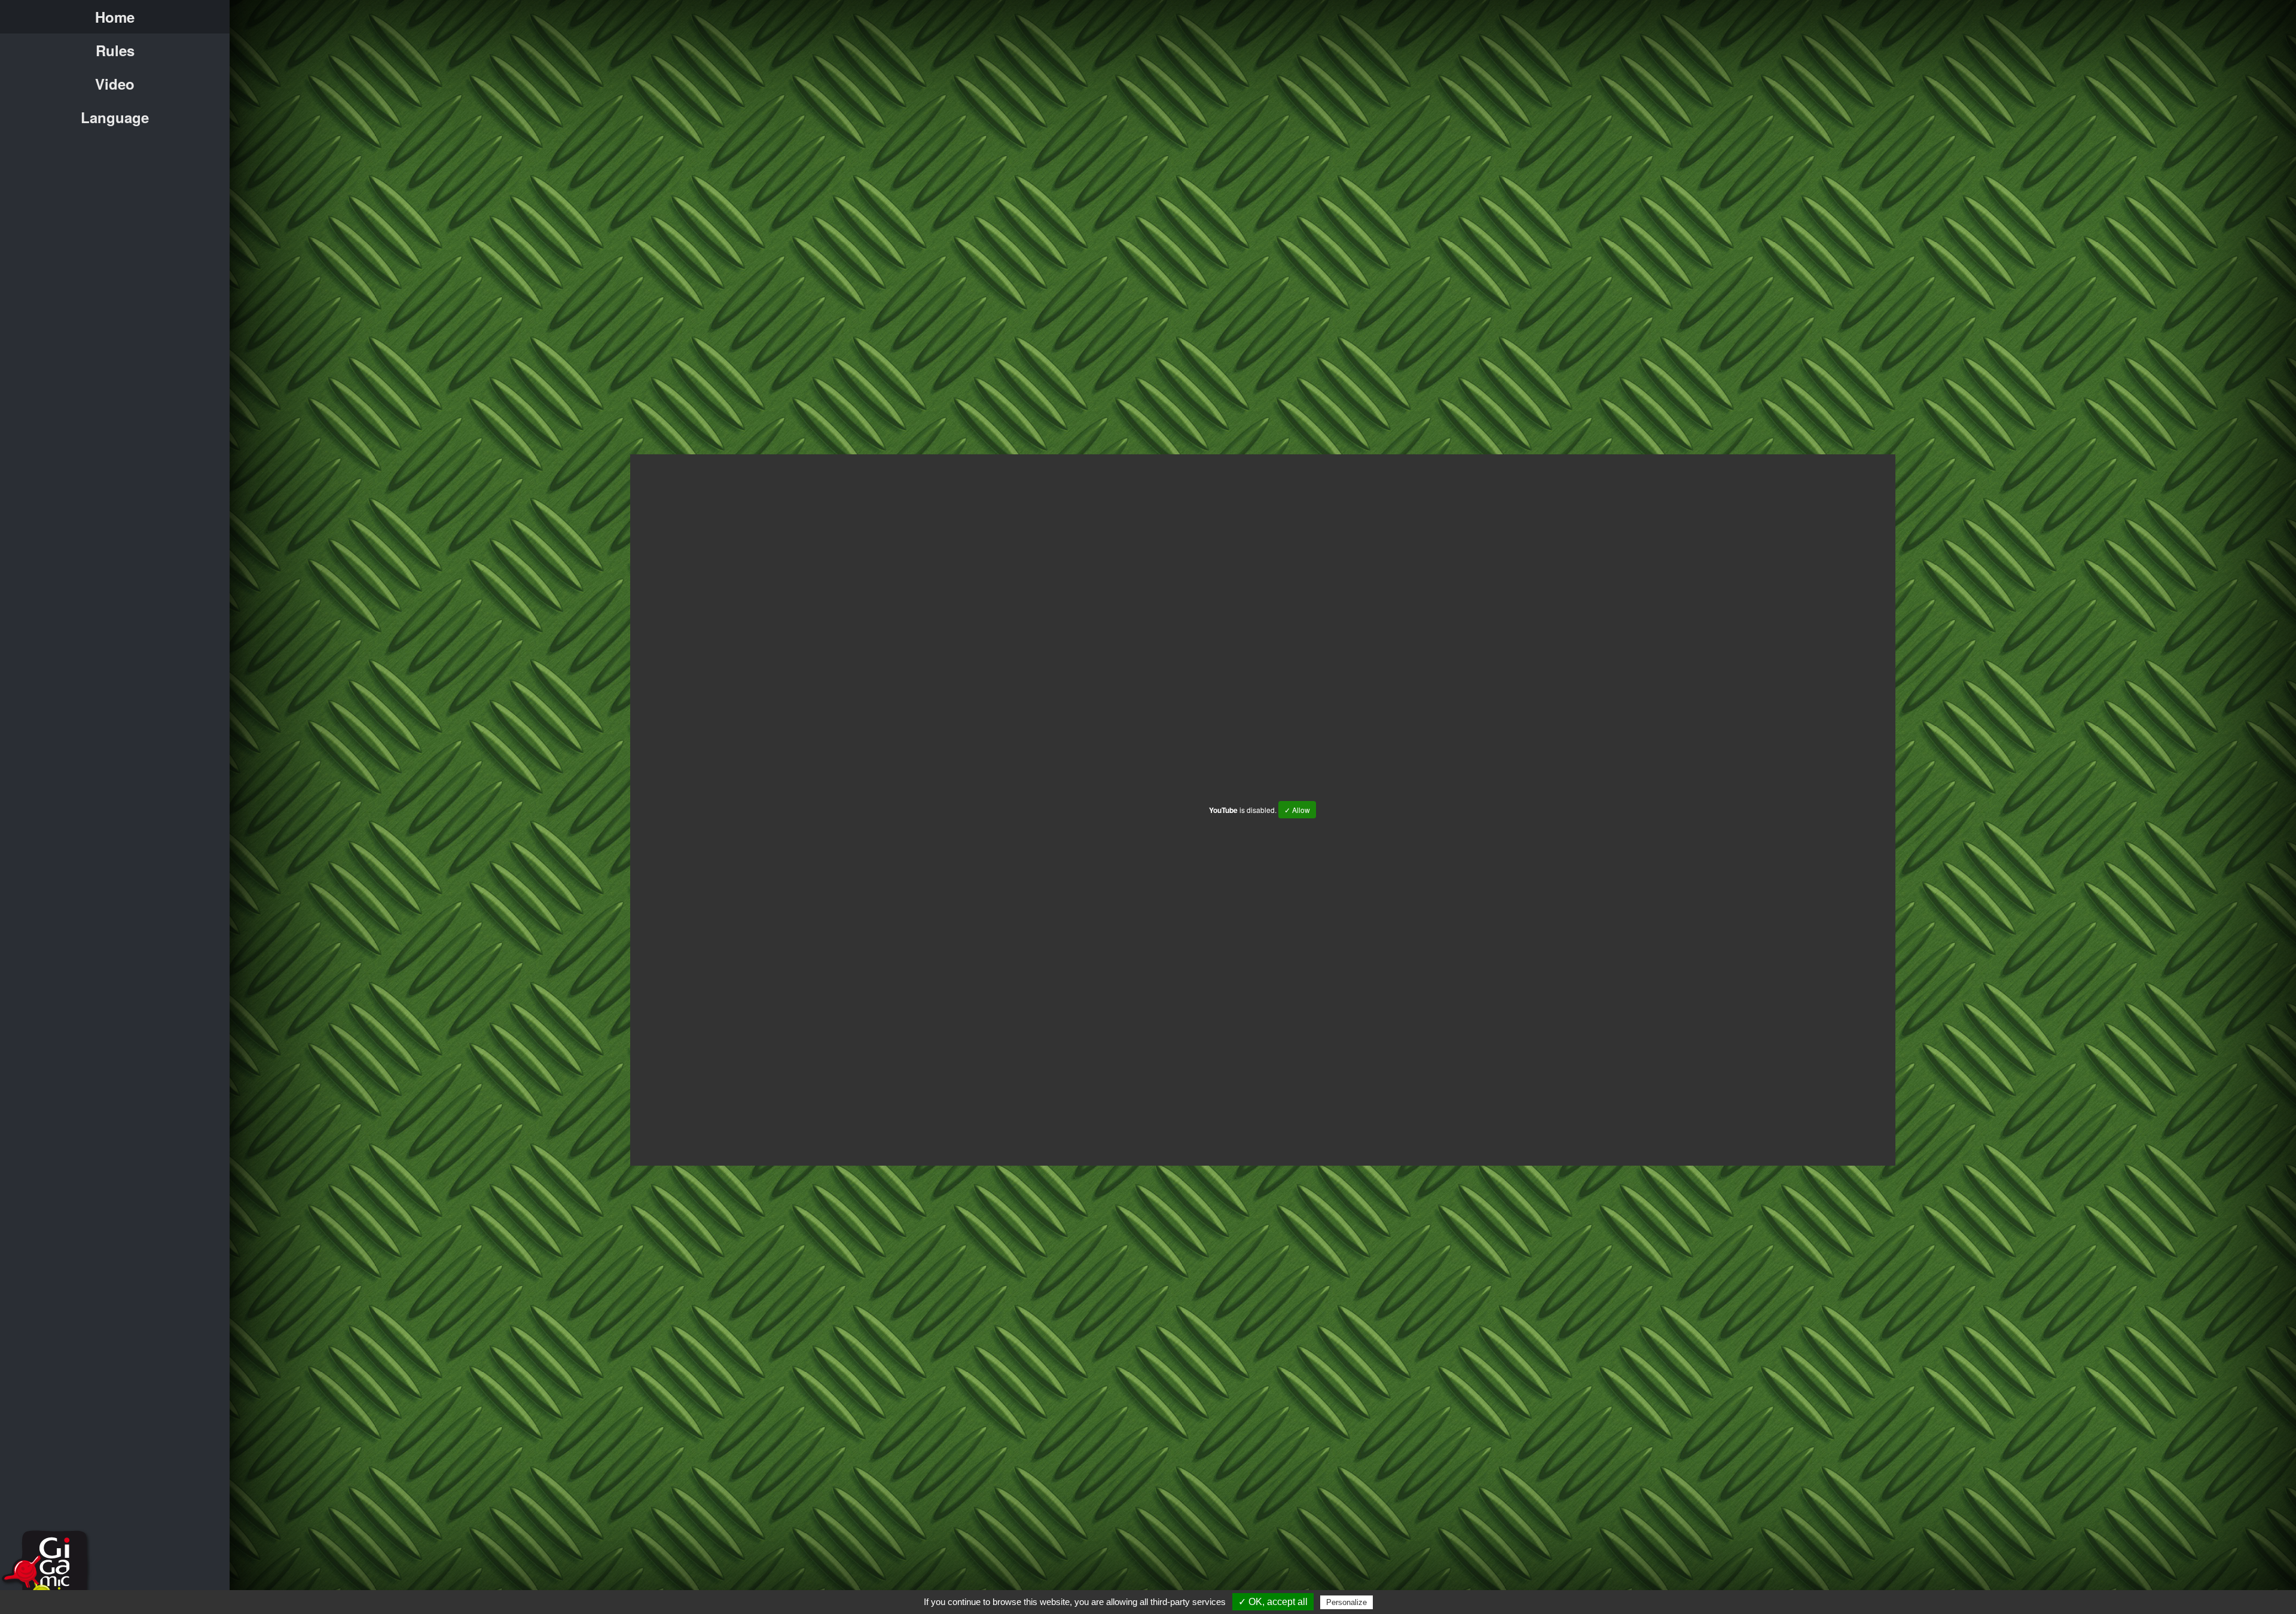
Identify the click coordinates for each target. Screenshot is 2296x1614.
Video (115, 84)
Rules (115, 50)
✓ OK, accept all (1273, 1602)
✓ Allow (1297, 810)
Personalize (1347, 1602)
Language (115, 117)
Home (115, 17)
